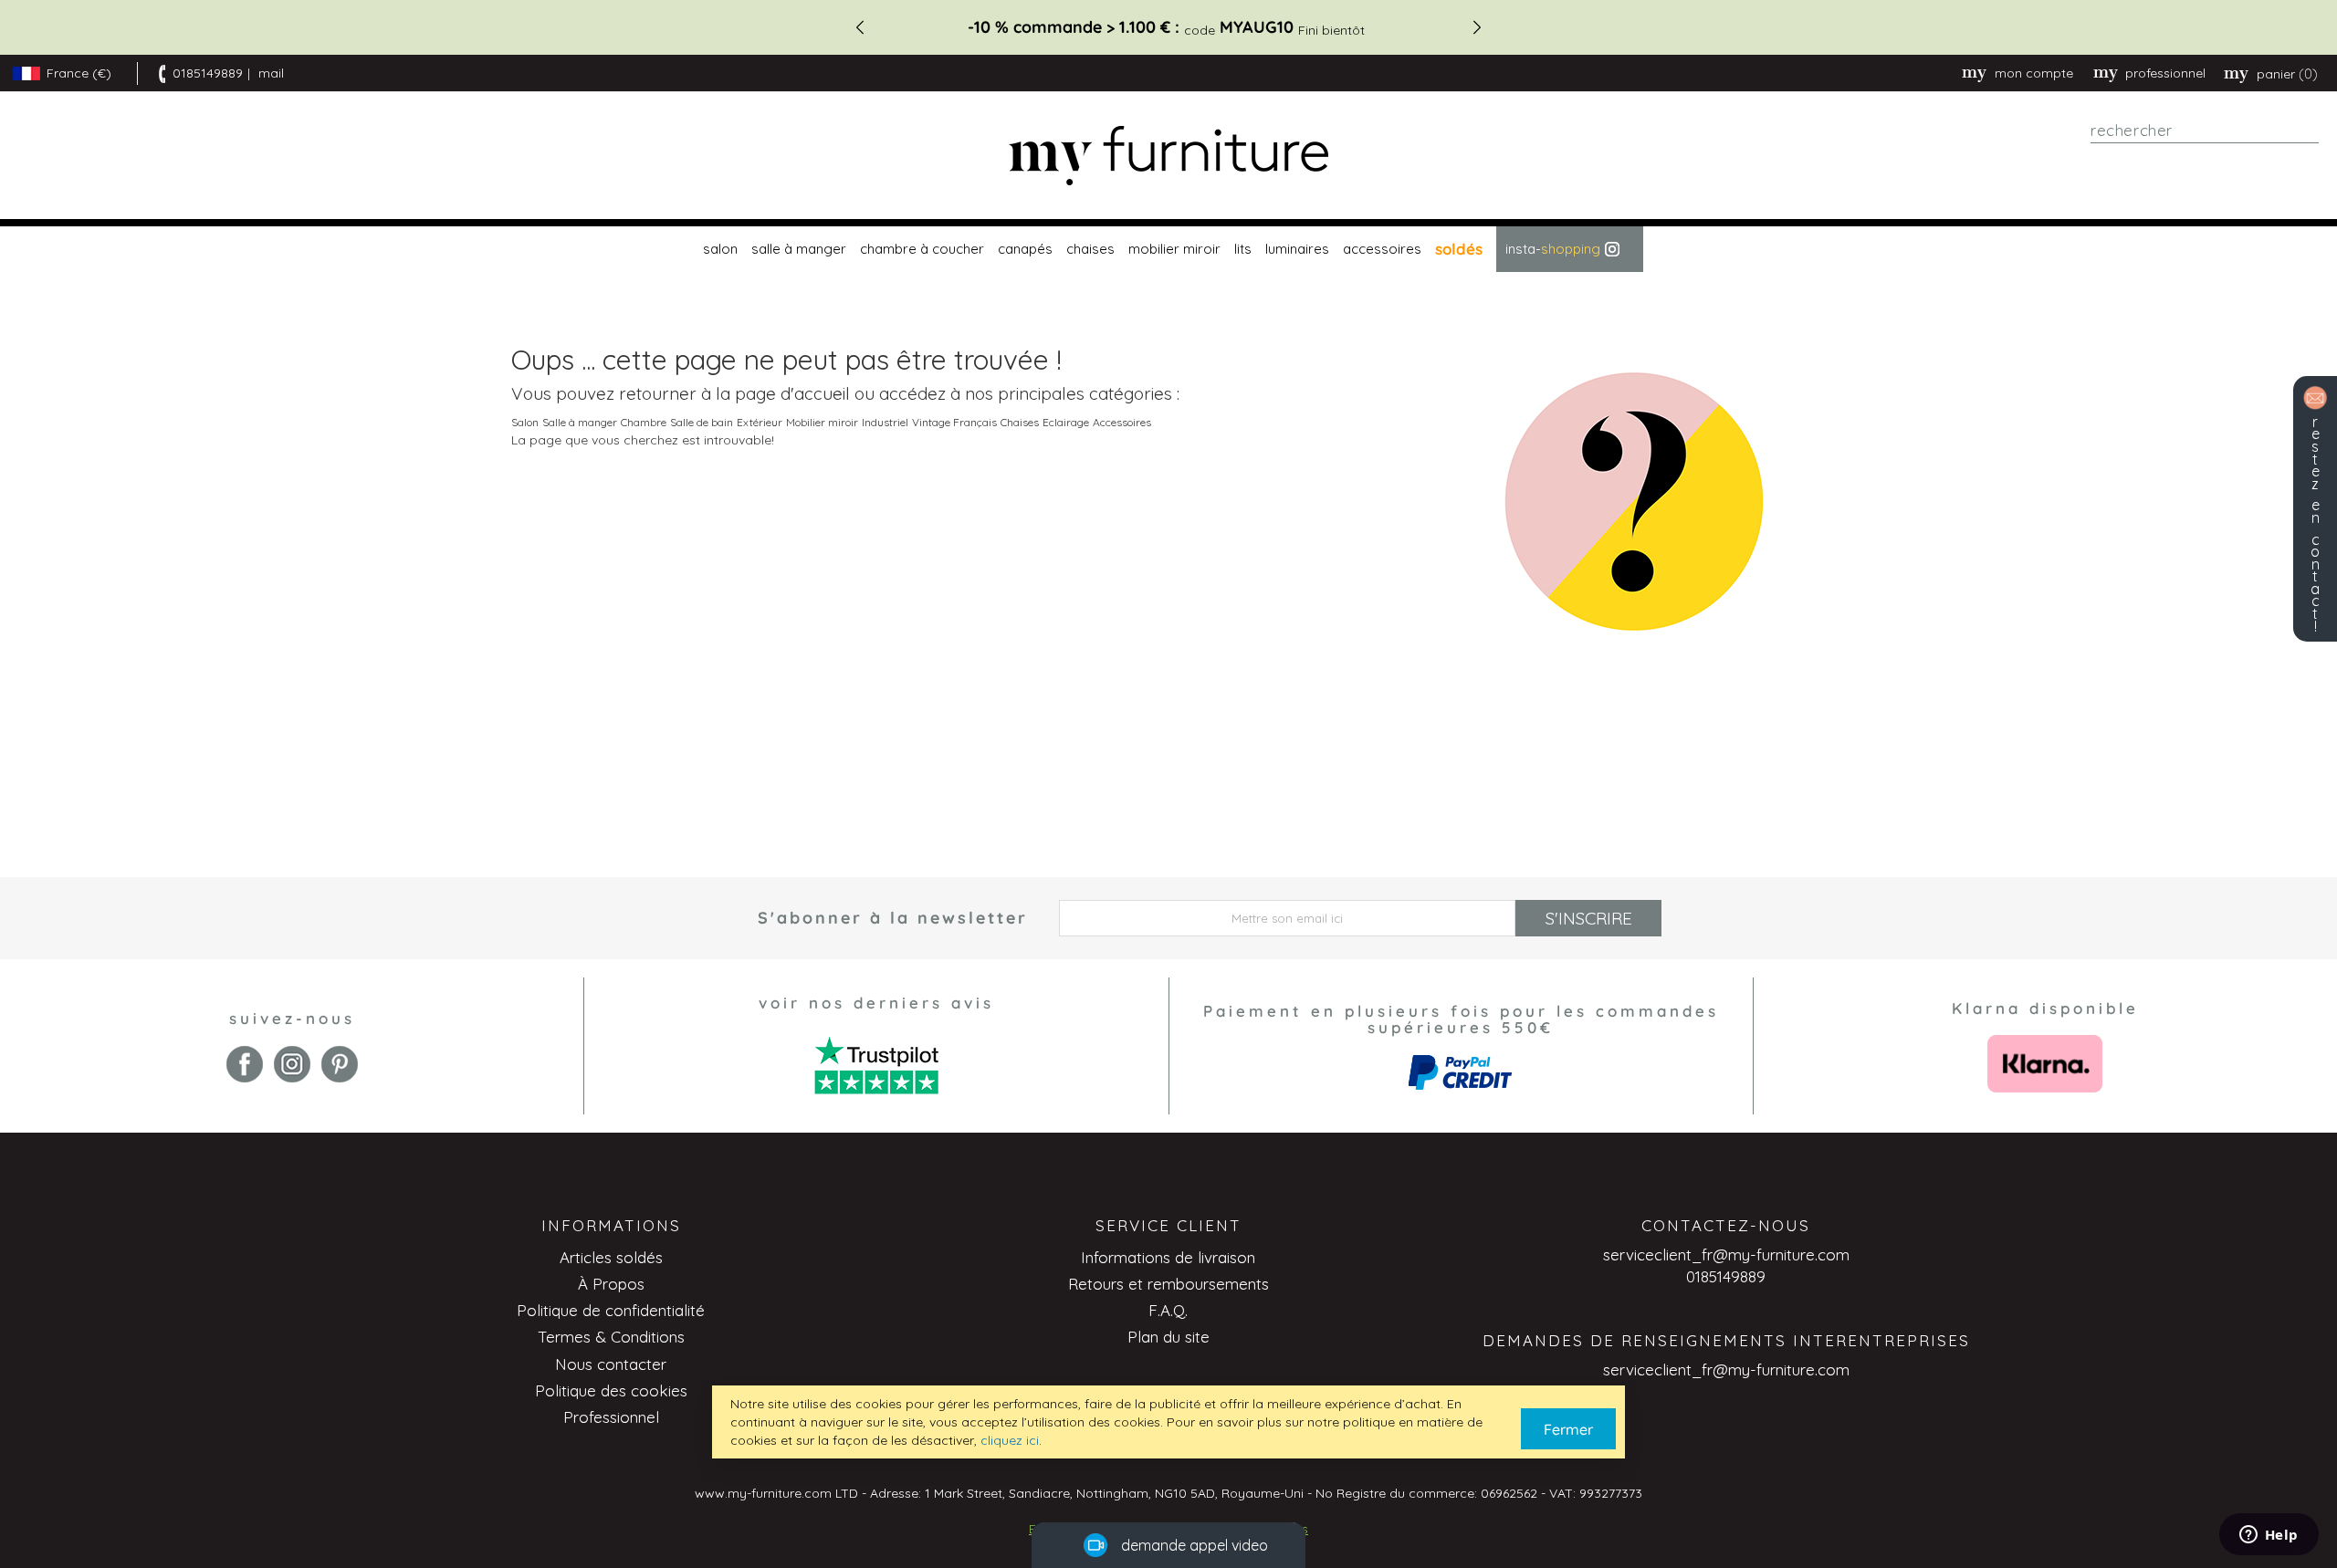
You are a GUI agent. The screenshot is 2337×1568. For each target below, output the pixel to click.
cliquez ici (1010, 1440)
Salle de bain (702, 422)
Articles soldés (611, 1257)
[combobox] (2205, 131)
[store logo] (1168, 156)
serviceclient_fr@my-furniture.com (1726, 1254)
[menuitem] (718, 249)
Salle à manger (580, 422)
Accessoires (1122, 422)
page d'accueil (792, 393)
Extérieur (760, 422)
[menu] (1168, 249)
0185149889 (208, 73)
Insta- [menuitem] (1553, 249)
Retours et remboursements (1168, 1284)
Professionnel (611, 1417)
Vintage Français (954, 422)
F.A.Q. (1168, 1310)
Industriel (885, 422)
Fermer (1568, 1429)
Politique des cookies (611, 1390)
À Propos (611, 1284)
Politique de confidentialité (611, 1310)
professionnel (2165, 73)
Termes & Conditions (611, 1337)
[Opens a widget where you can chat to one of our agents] (2269, 1536)
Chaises (1020, 422)
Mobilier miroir (822, 422)
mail (271, 73)
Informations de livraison (1168, 1257)
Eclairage (1066, 422)
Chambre (644, 422)
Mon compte (2034, 73)
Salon (525, 422)
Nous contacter (611, 1364)
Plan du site (1168, 1337)
